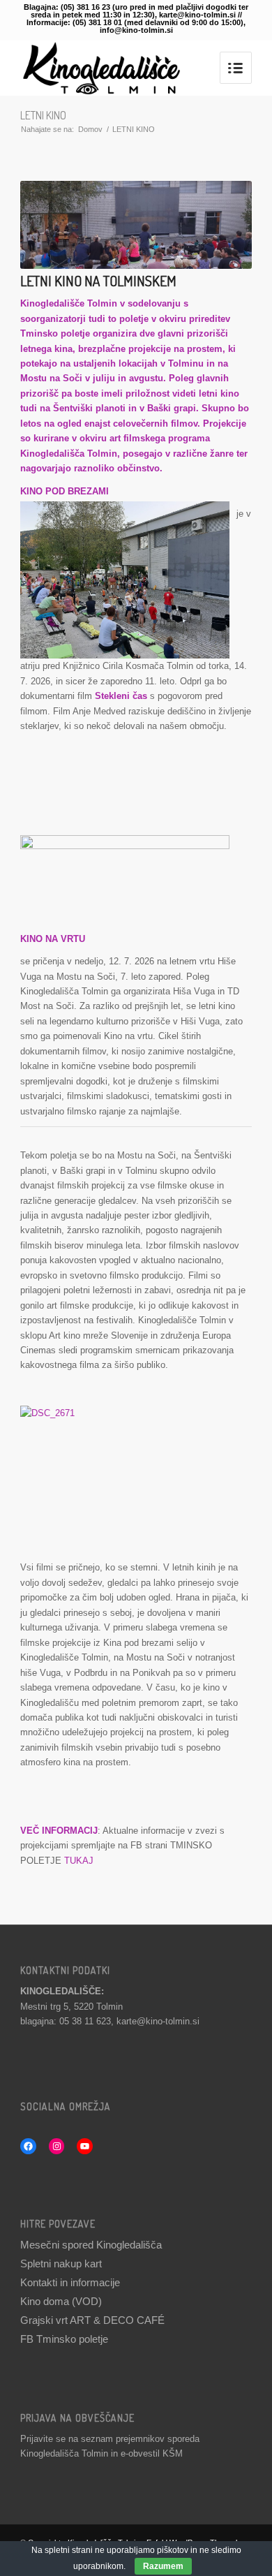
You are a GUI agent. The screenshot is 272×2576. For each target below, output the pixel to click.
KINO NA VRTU (53, 939)
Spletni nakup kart (61, 2264)
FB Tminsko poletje (64, 2339)
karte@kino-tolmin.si (158, 2021)
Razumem (163, 2566)
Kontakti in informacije (70, 2282)
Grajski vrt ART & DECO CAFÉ (92, 2320)
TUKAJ (79, 1861)
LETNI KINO (43, 115)
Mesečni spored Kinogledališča (91, 2245)
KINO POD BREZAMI (65, 491)
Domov (90, 129)
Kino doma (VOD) (61, 2301)
